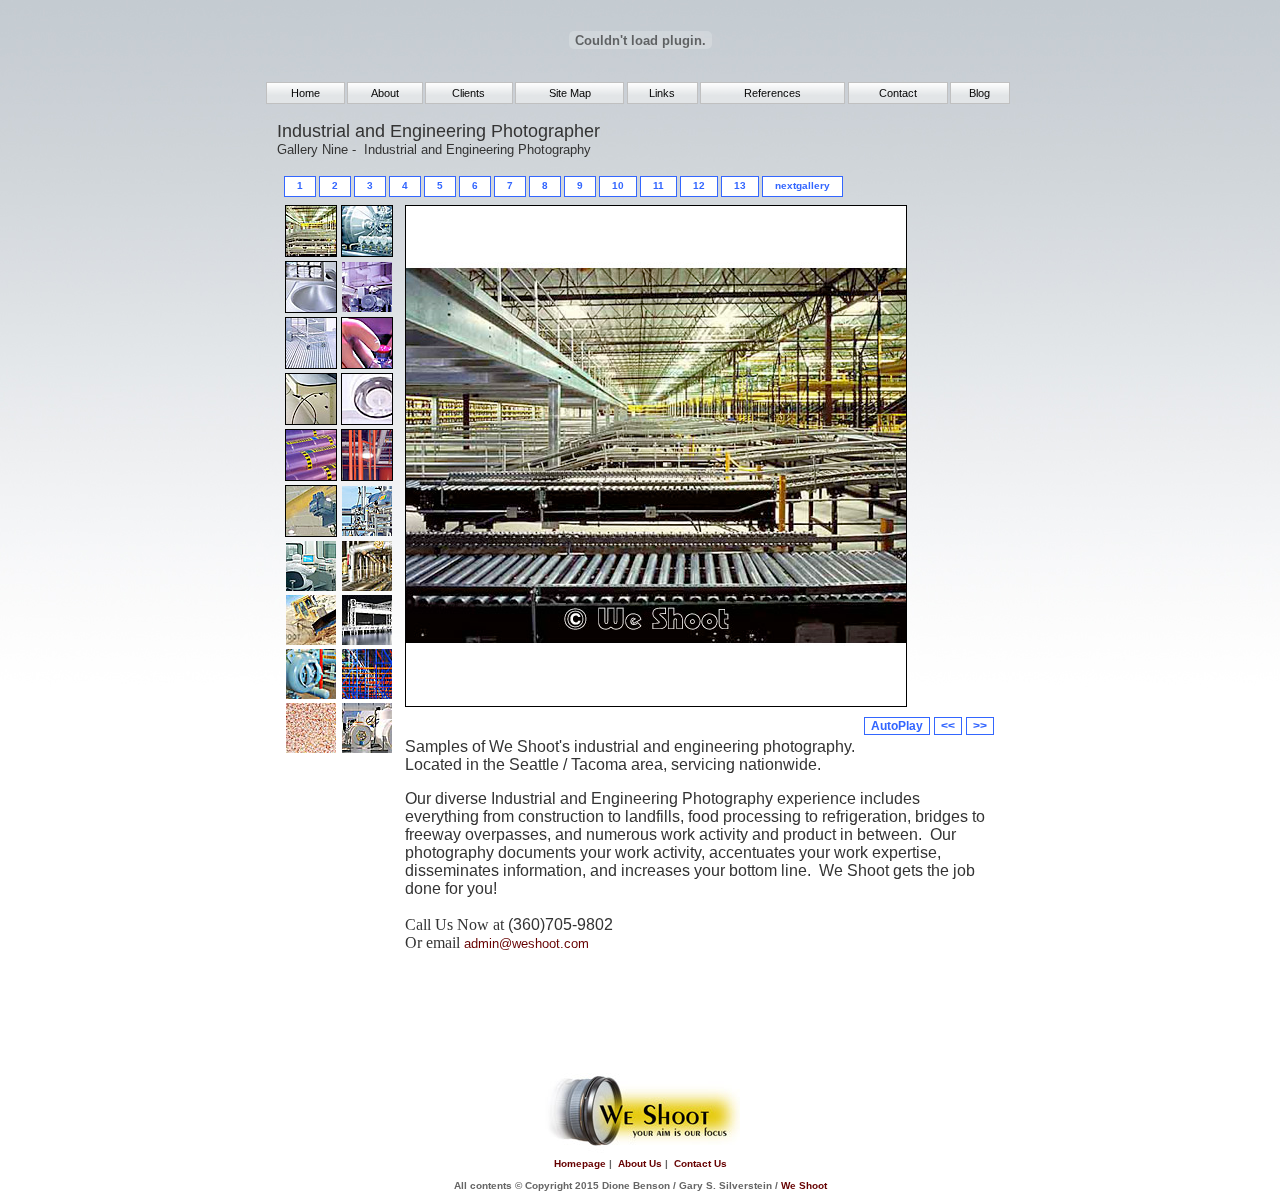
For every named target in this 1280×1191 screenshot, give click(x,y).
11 (658, 185)
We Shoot (804, 1185)
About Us (640, 1163)
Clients (468, 93)
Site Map (570, 93)
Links (662, 93)
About (385, 93)
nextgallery (802, 185)
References (772, 93)
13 (740, 185)
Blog (979, 93)
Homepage (580, 1163)
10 (618, 185)
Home (305, 93)
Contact (898, 93)
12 (699, 185)
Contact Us (700, 1163)
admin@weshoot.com (526, 943)
